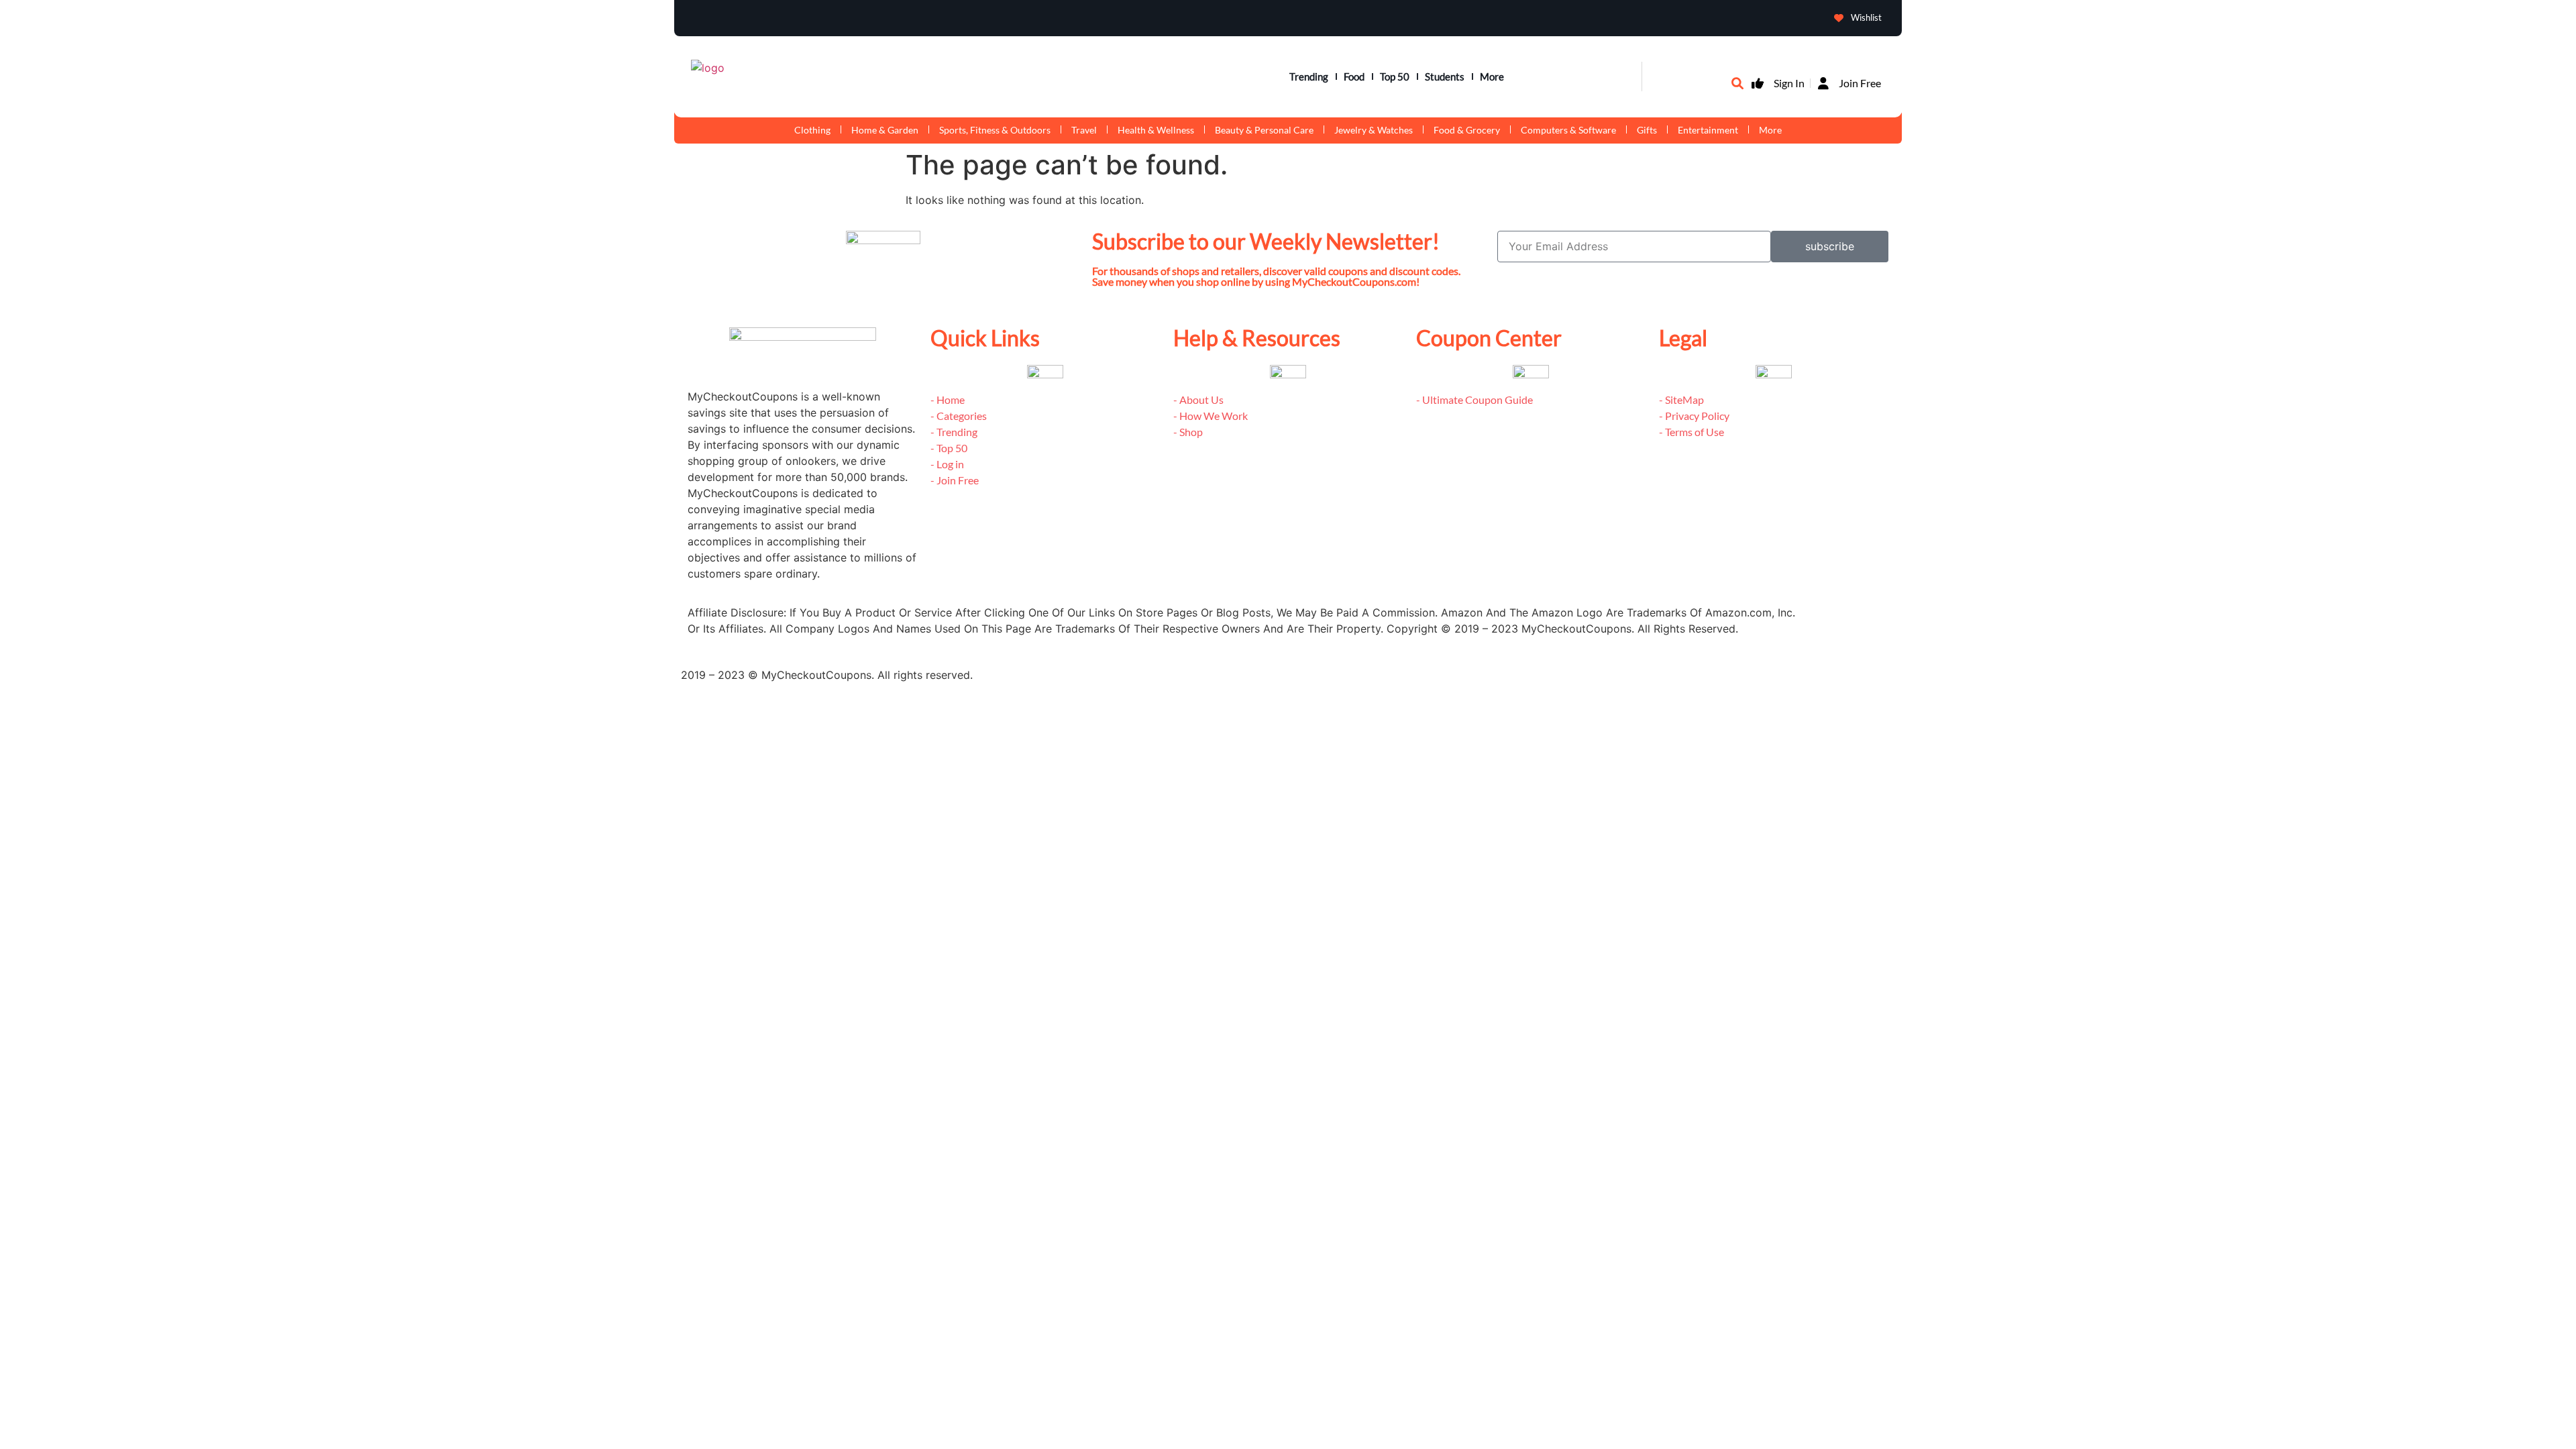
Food (1354, 76)
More (1492, 76)
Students (1445, 76)
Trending (1309, 76)
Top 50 (1395, 76)
